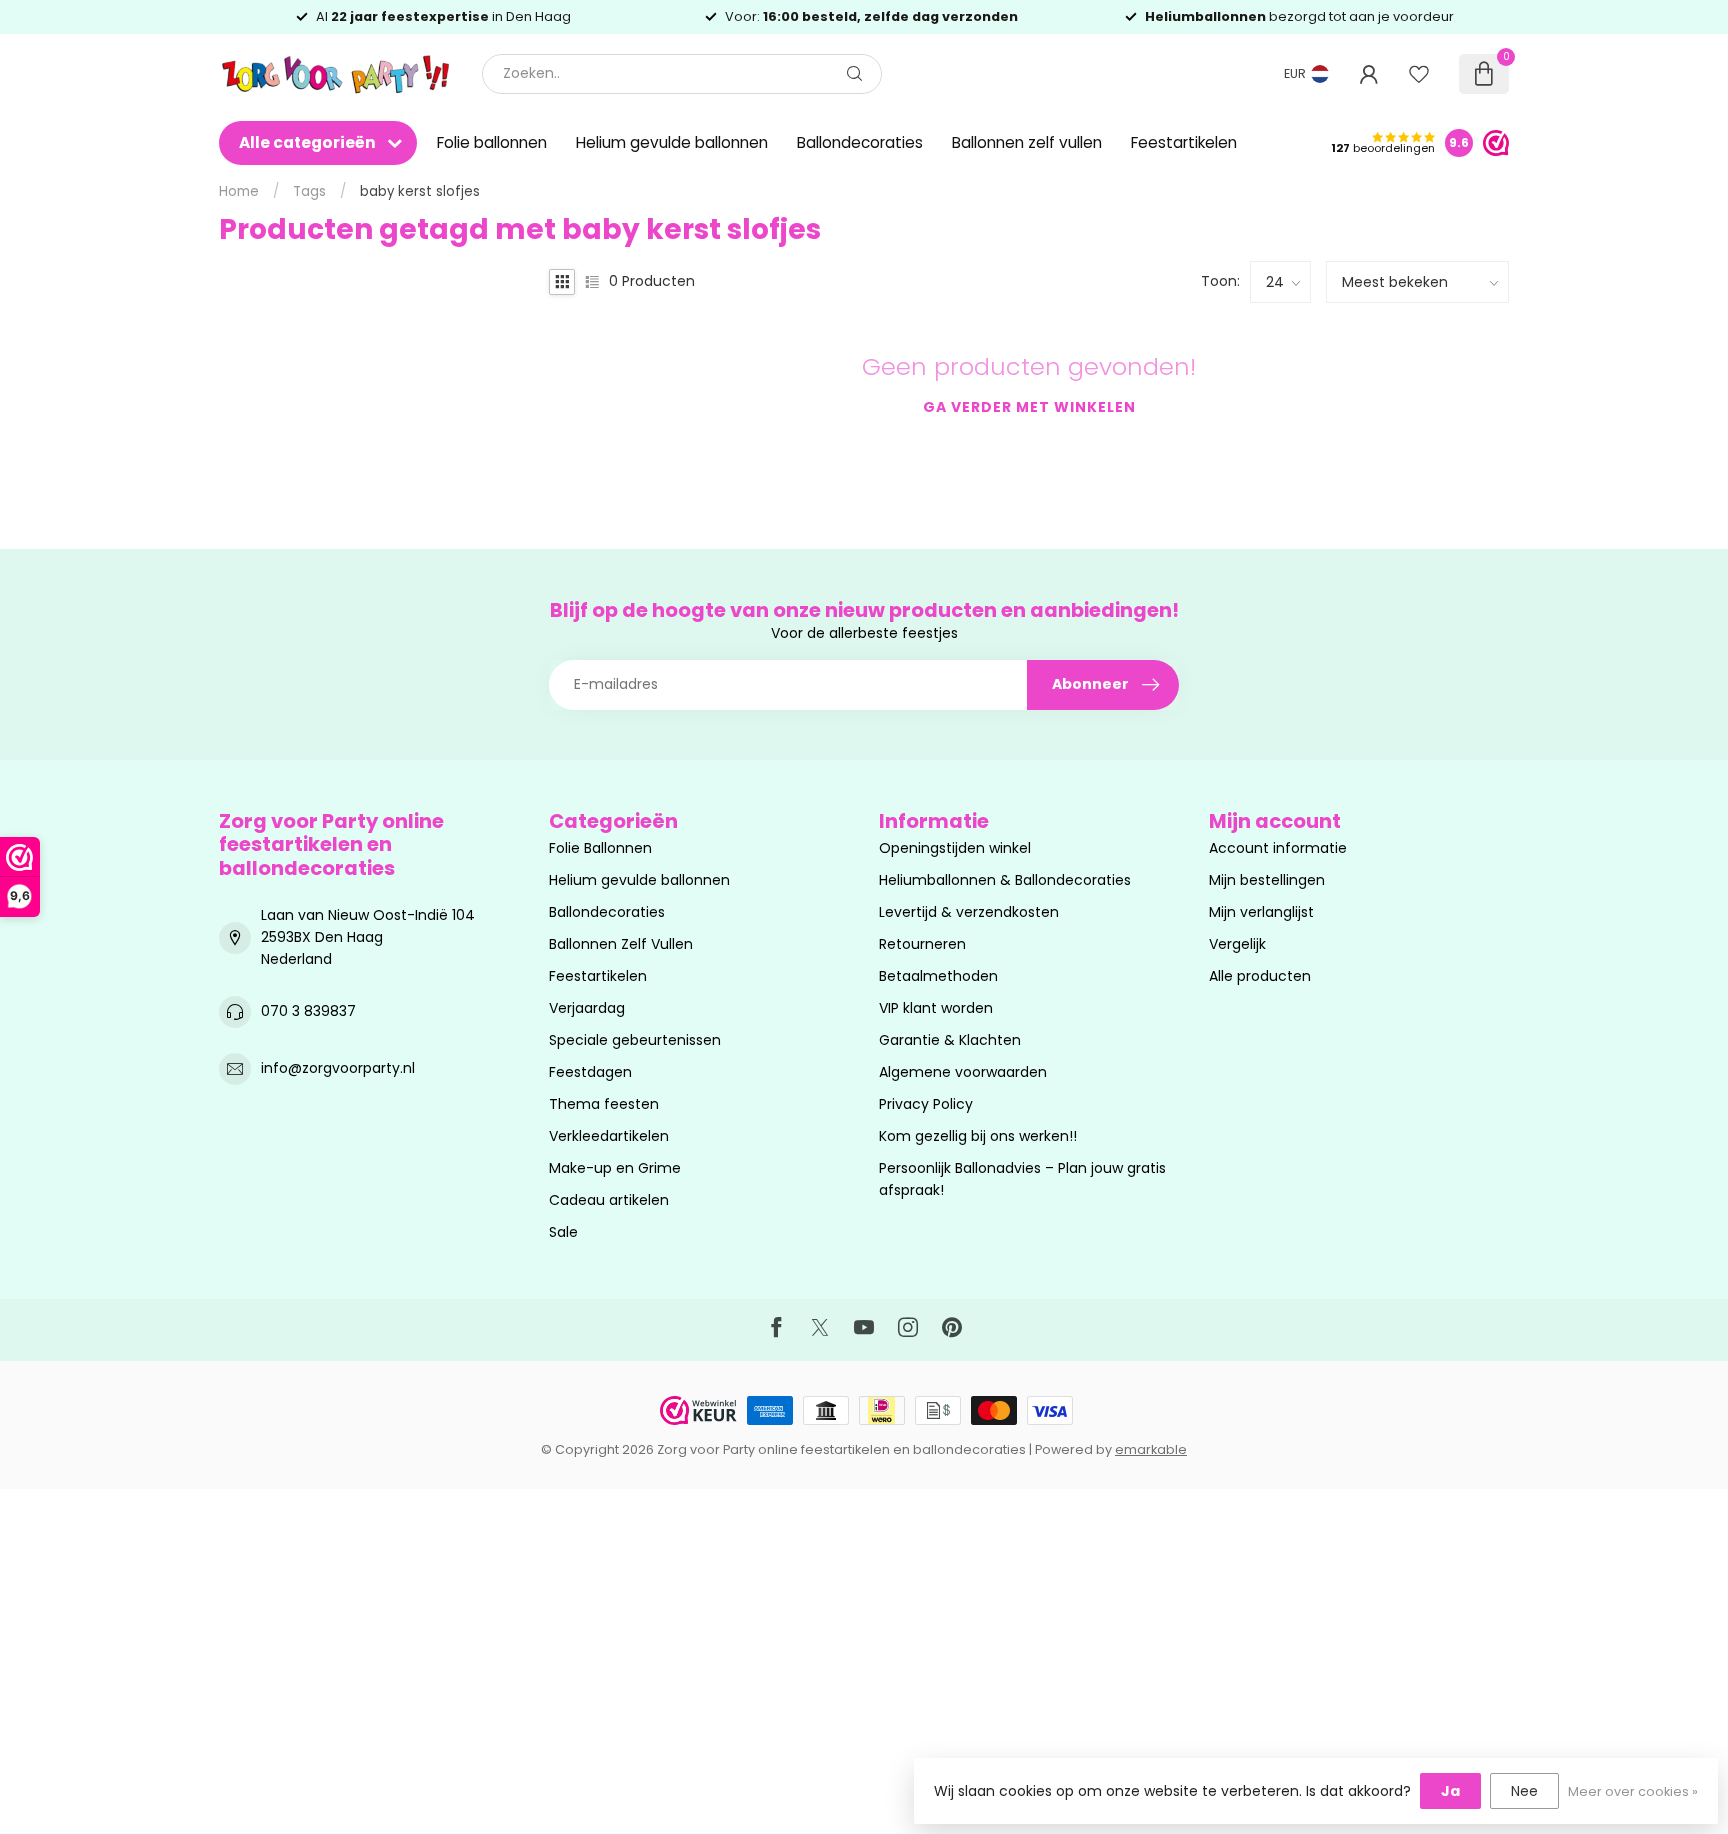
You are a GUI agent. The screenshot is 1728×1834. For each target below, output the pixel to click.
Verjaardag (587, 1008)
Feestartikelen (1184, 142)
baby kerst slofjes (420, 191)
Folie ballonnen (492, 142)
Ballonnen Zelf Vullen (621, 944)
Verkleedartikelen (609, 1136)
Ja (1450, 1791)
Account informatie (1278, 848)
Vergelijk (1237, 944)
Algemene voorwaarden (963, 1072)
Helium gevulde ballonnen (672, 142)
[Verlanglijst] (1419, 74)
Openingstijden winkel (955, 848)
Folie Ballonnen (600, 848)
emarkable (1151, 1449)
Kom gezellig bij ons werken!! (978, 1136)
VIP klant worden (936, 1008)
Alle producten (1260, 976)
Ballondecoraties (860, 142)
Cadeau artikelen (609, 1200)
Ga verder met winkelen (1029, 407)
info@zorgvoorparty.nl (338, 1068)
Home (239, 191)
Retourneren (922, 944)
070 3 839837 (308, 1011)
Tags (309, 191)
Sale (563, 1232)
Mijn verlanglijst (1261, 912)
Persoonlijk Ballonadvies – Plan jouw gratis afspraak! (1022, 1179)
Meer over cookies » (1633, 1791)
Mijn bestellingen (1267, 880)
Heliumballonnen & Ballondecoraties (1005, 880)
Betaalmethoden (938, 976)
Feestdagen (590, 1072)
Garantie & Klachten (950, 1040)
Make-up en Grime (615, 1168)
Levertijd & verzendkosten (969, 912)
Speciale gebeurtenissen (635, 1040)
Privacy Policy (926, 1104)
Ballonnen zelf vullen (1027, 142)
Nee (1524, 1791)
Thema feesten (604, 1104)
